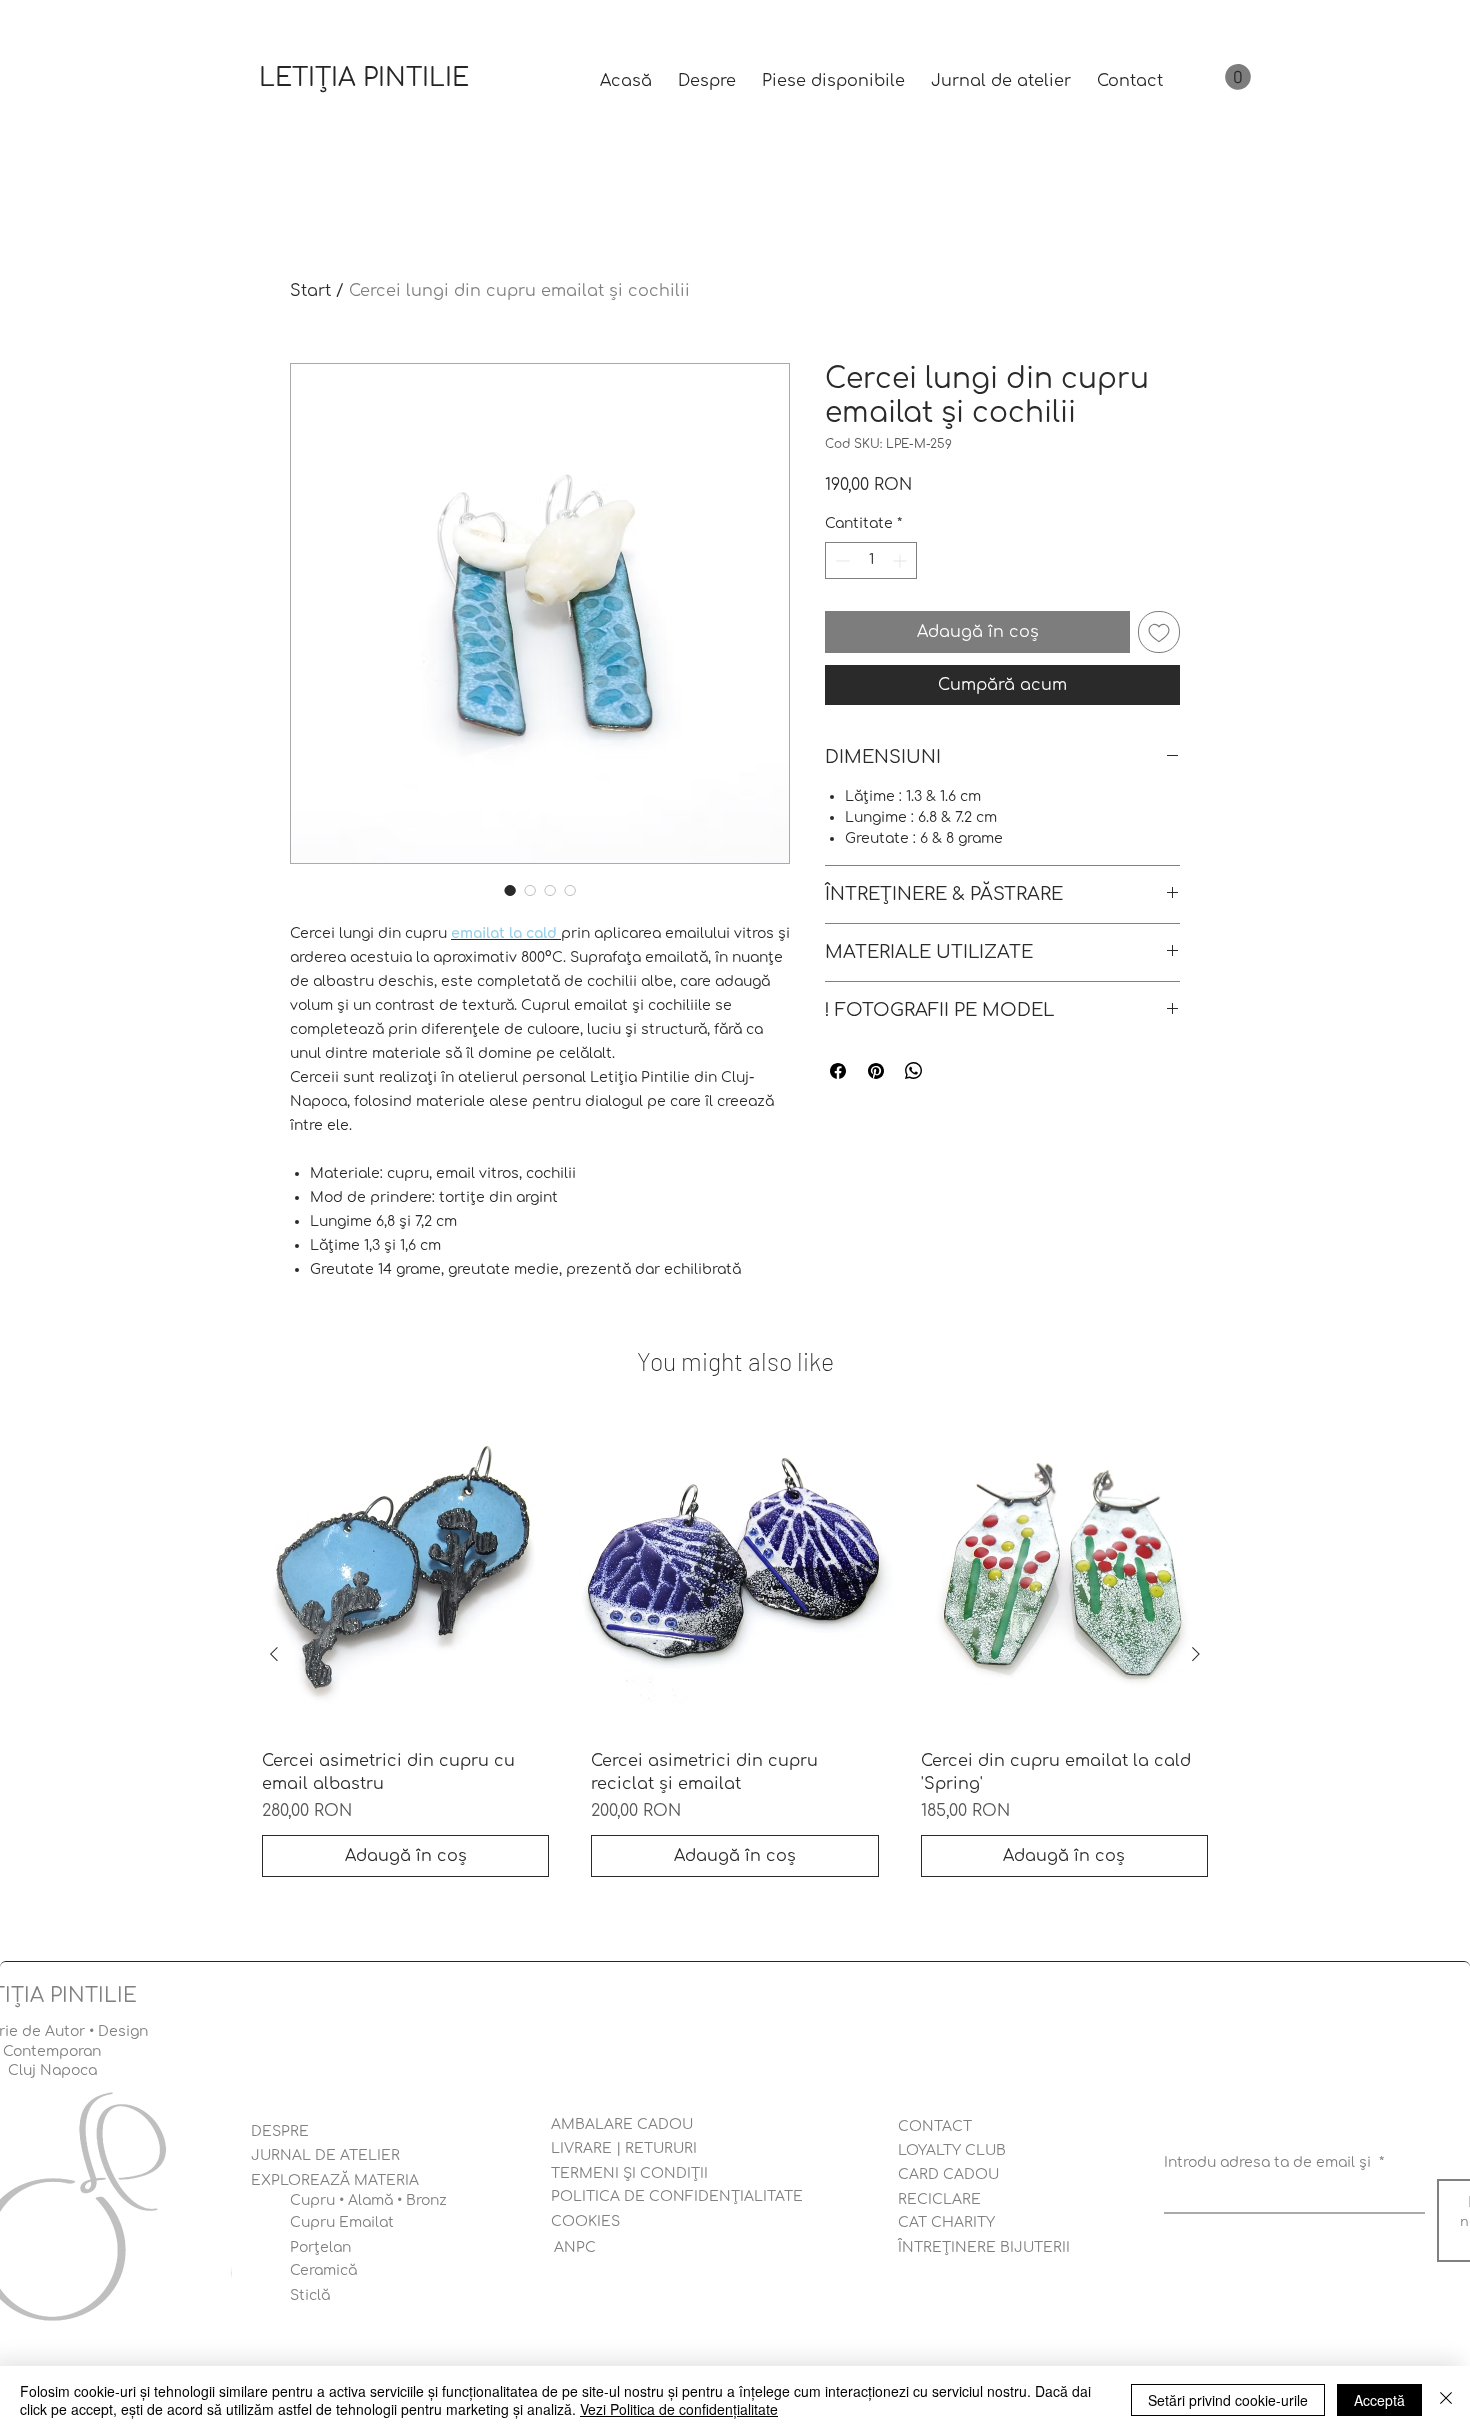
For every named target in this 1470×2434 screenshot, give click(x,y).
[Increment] (901, 560)
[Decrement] (840, 560)
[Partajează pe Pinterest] (876, 1071)
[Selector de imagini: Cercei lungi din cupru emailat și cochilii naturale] (510, 890)
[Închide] (1446, 2400)
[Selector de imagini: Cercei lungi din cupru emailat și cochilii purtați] (550, 890)
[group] (735, 1654)
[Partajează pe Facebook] (838, 1071)
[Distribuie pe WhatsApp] (914, 1071)
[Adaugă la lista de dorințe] (1159, 632)
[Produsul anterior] (274, 1654)
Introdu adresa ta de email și (1274, 2162)
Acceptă (1379, 2400)
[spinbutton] (871, 560)
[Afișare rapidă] (405, 1575)
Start (310, 291)
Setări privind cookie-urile (1228, 2400)
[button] (1238, 77)
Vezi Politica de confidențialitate (679, 2409)
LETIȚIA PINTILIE (364, 78)
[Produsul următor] (1196, 1654)
